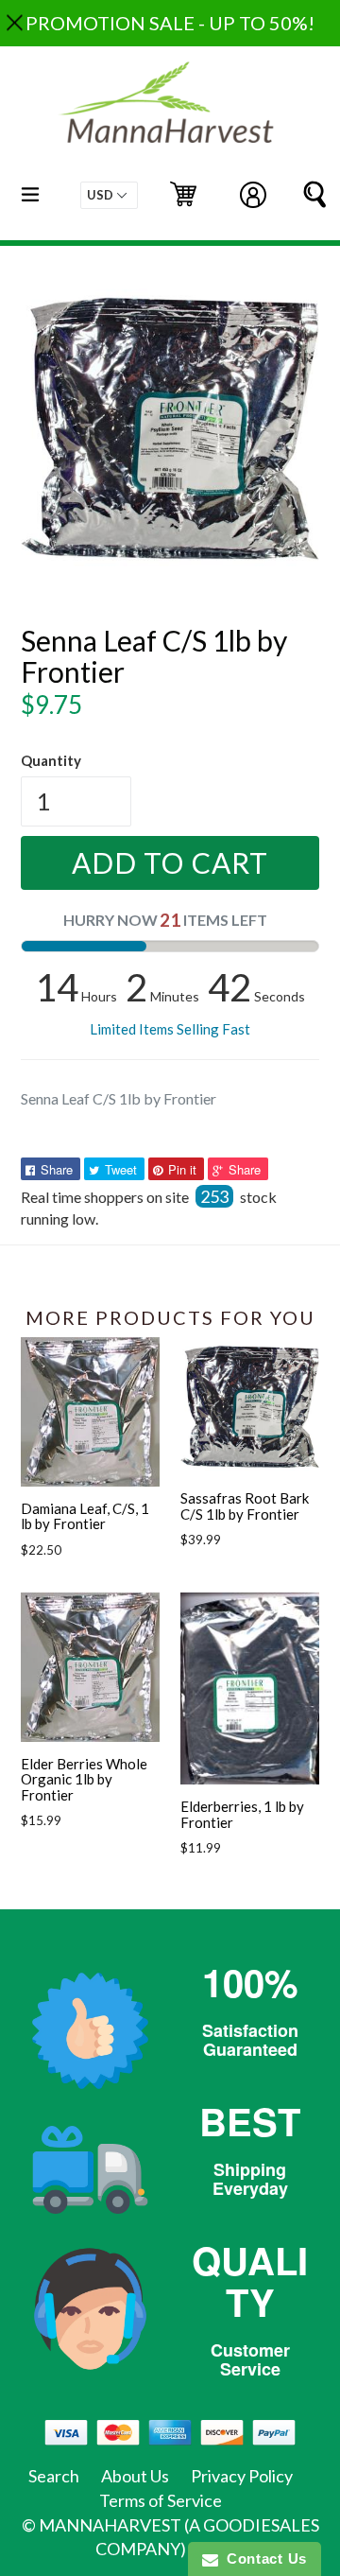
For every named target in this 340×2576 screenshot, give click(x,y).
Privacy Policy (242, 2476)
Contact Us (263, 2559)
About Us (135, 2476)
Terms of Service (161, 2500)
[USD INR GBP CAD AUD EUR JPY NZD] (109, 195)
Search (54, 2476)
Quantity (51, 760)
